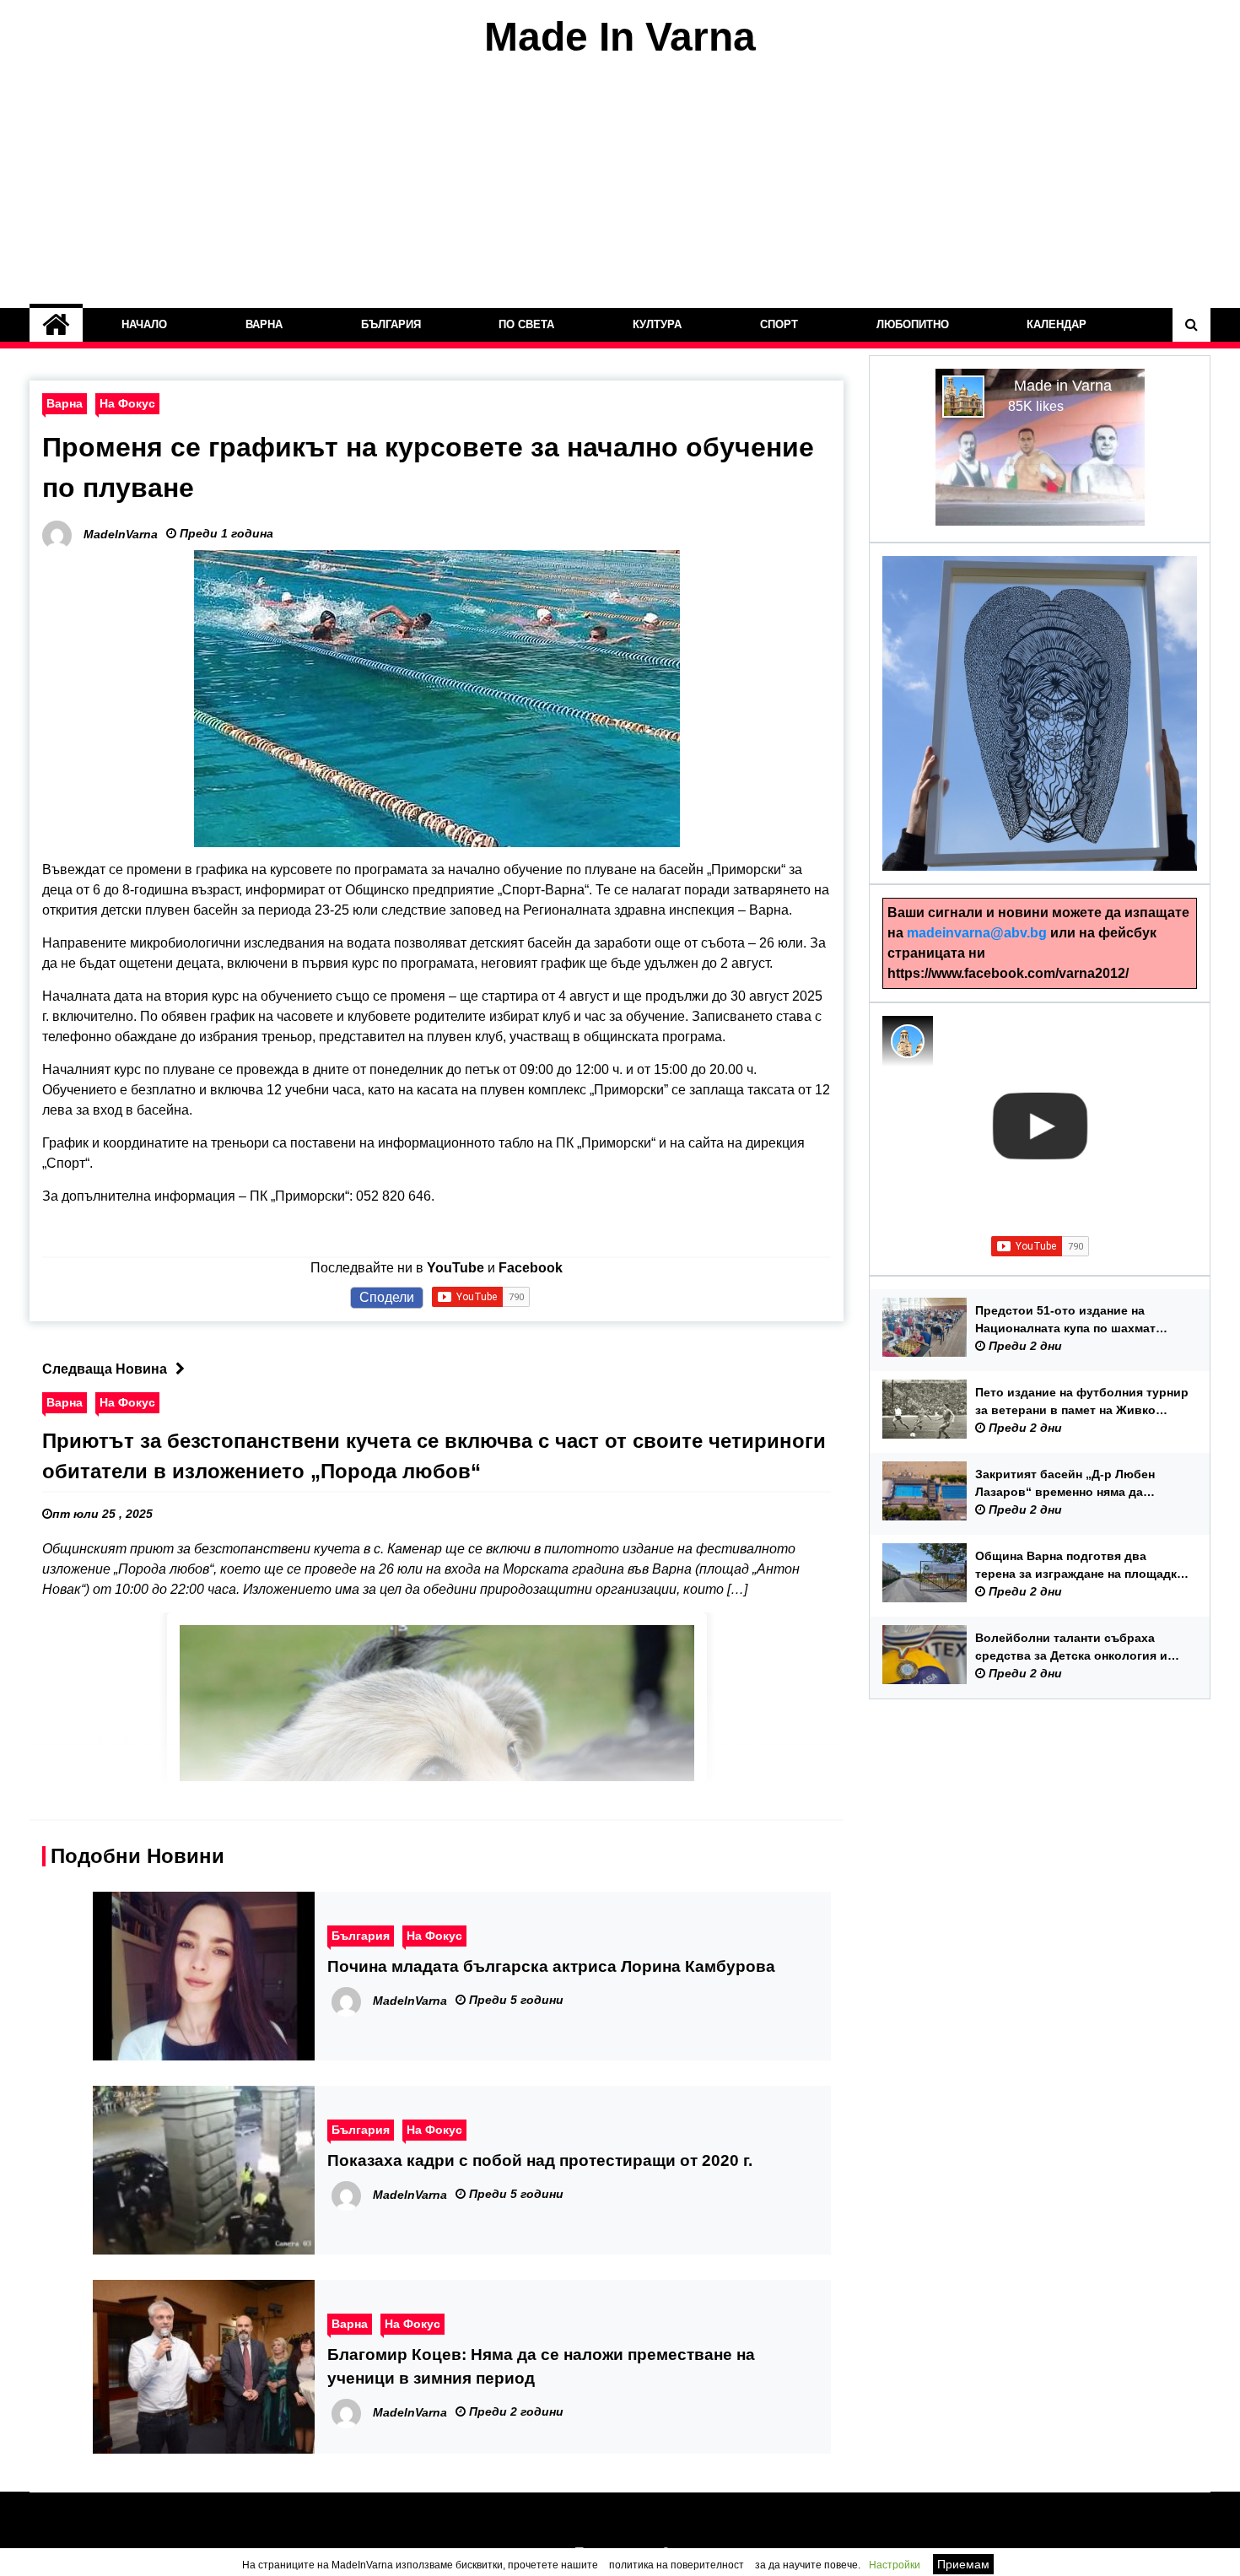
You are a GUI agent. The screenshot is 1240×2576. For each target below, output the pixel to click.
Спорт (779, 324)
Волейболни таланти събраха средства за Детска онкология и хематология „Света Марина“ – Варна (1071, 1648)
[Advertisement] (620, 184)
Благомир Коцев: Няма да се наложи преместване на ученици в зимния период (541, 2366)
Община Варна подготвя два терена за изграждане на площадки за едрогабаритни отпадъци (1080, 1566)
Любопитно (913, 324)
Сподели (387, 1297)
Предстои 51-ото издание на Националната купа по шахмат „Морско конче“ (1065, 1320)
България (391, 324)
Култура (657, 324)
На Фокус (127, 403)
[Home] (56, 325)
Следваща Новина (105, 1369)
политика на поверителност (677, 2565)
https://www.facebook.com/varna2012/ (1008, 973)
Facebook (531, 1268)
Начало (144, 324)
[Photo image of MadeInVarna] (908, 1041)
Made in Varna (1063, 386)
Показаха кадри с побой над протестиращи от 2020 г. (540, 2160)
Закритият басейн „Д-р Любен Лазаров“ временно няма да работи (1065, 1484)
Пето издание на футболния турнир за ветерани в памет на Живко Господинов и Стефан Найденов (1082, 1402)
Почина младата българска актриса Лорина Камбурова (551, 1966)
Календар (1057, 324)
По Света (527, 324)
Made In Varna (620, 37)
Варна (264, 324)
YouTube (456, 1268)
